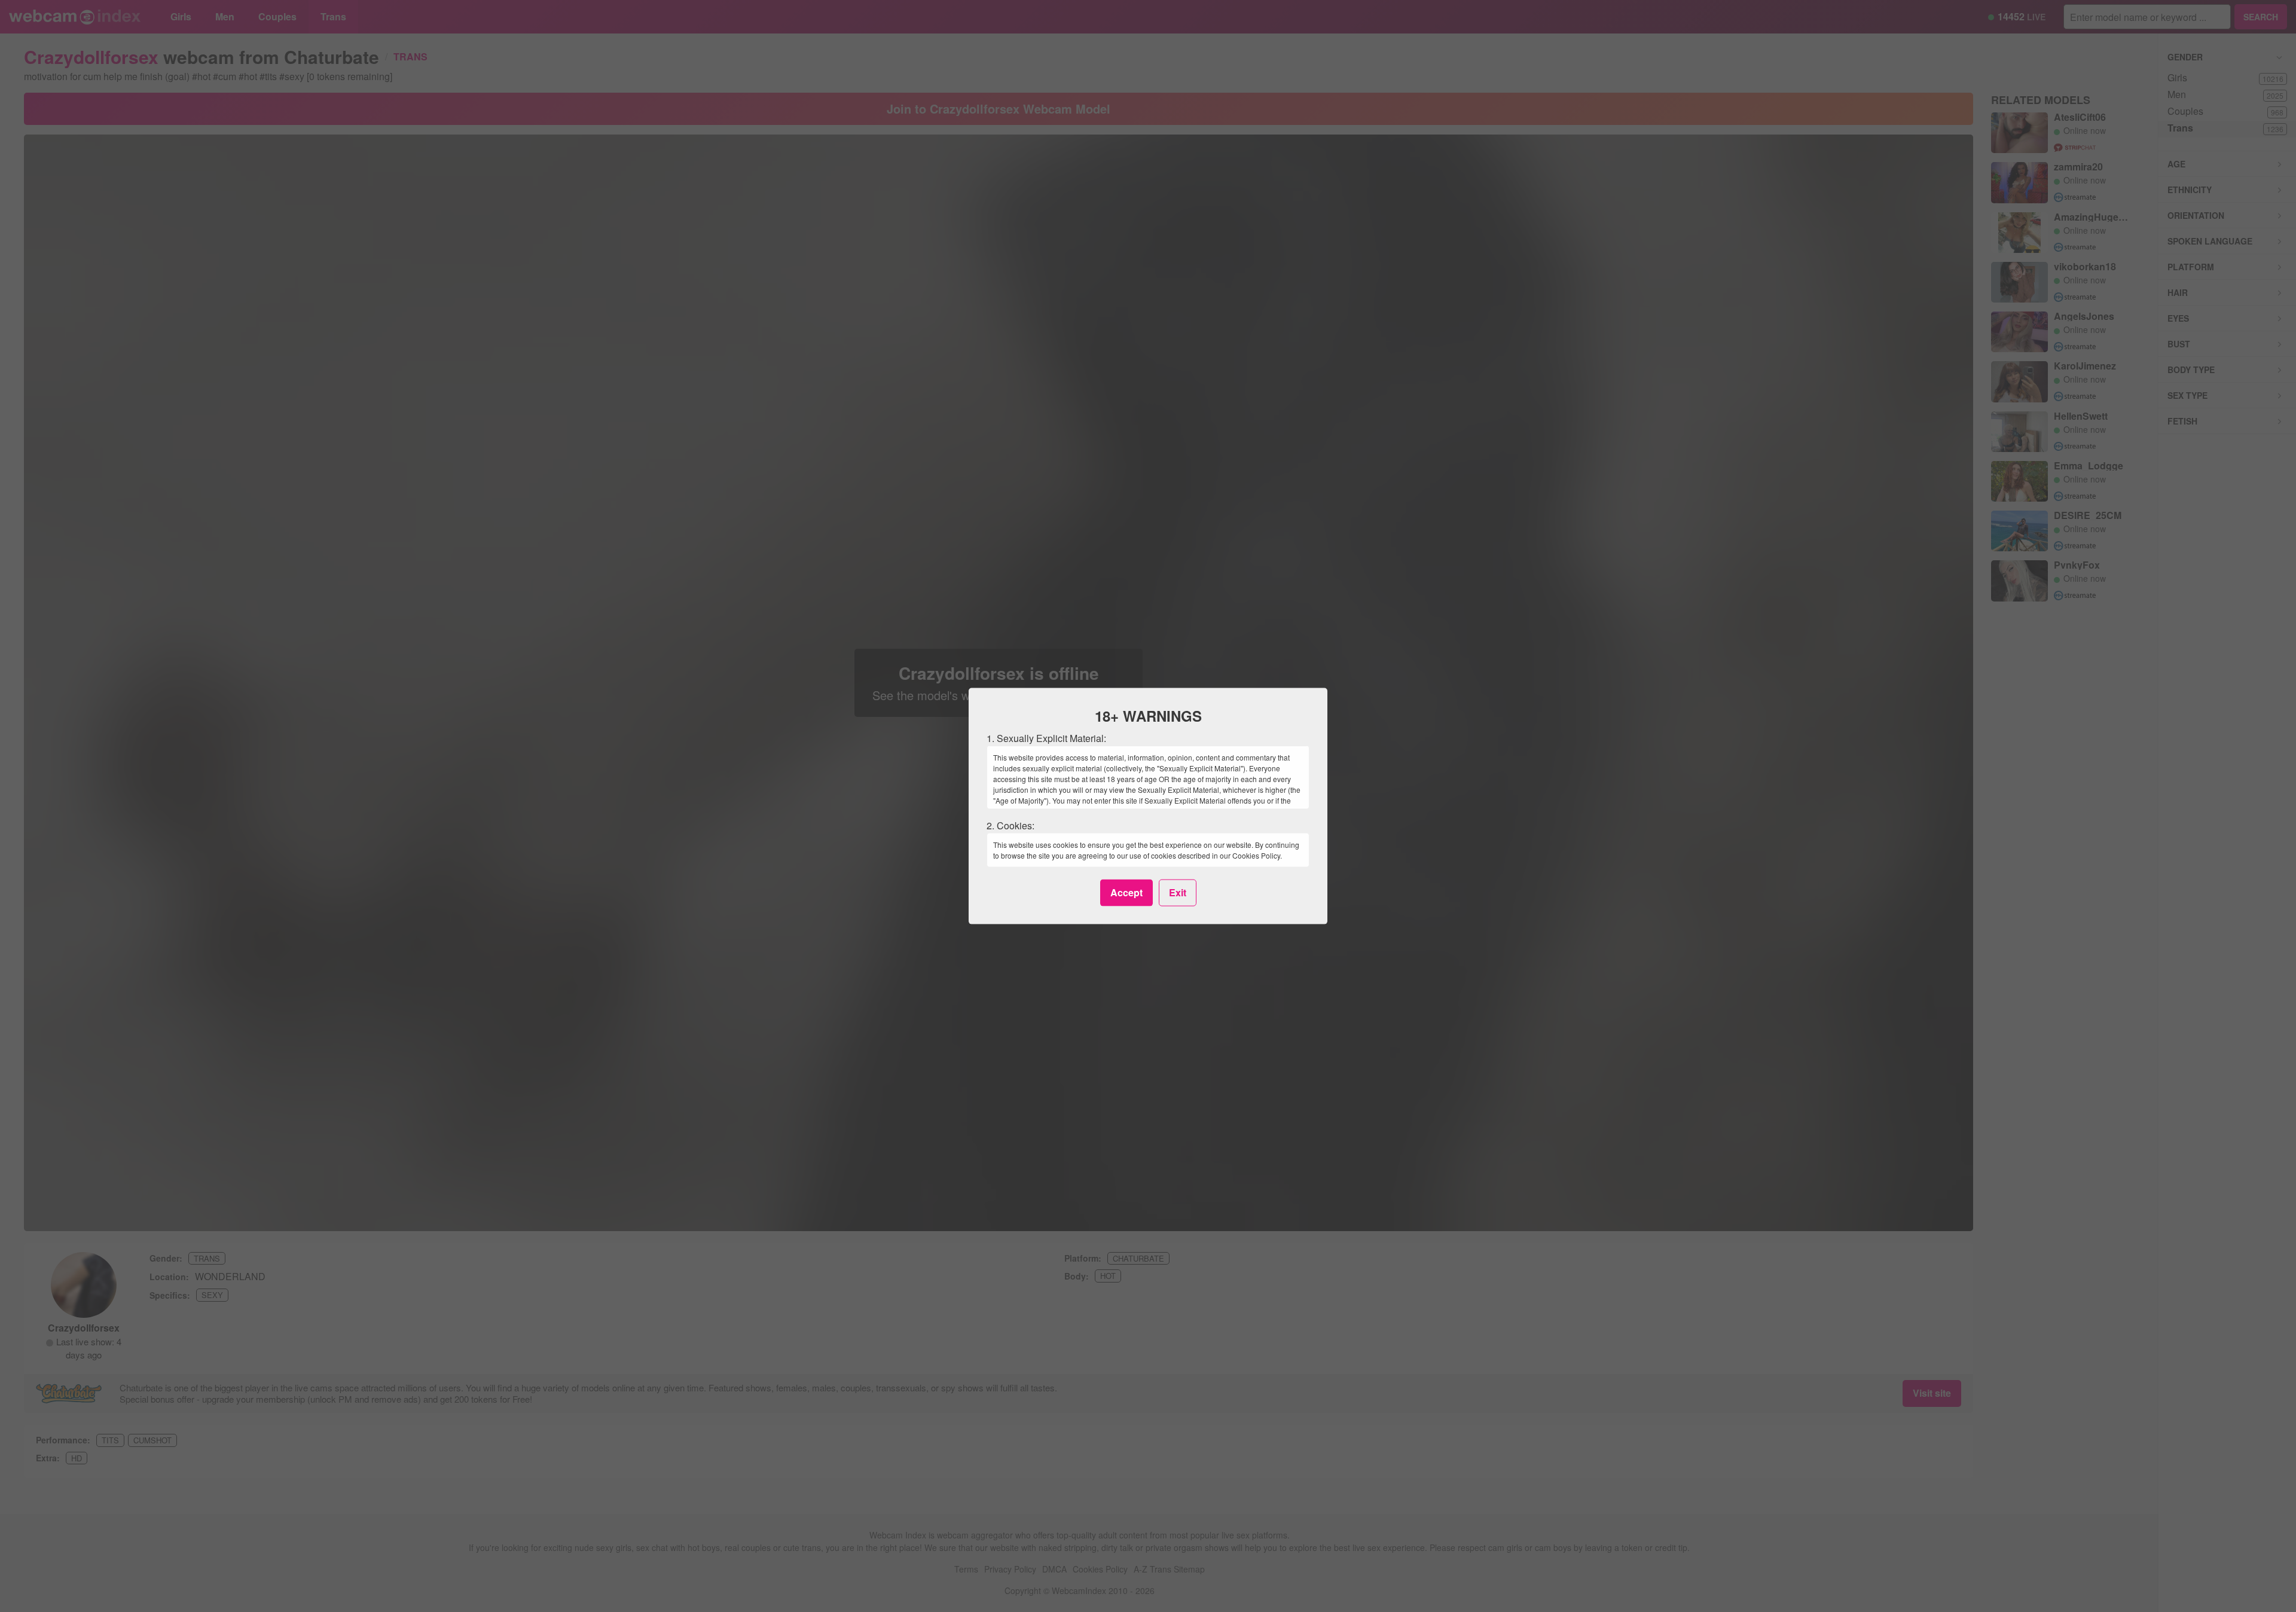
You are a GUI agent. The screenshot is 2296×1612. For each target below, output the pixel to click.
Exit (1178, 892)
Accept (1126, 892)
